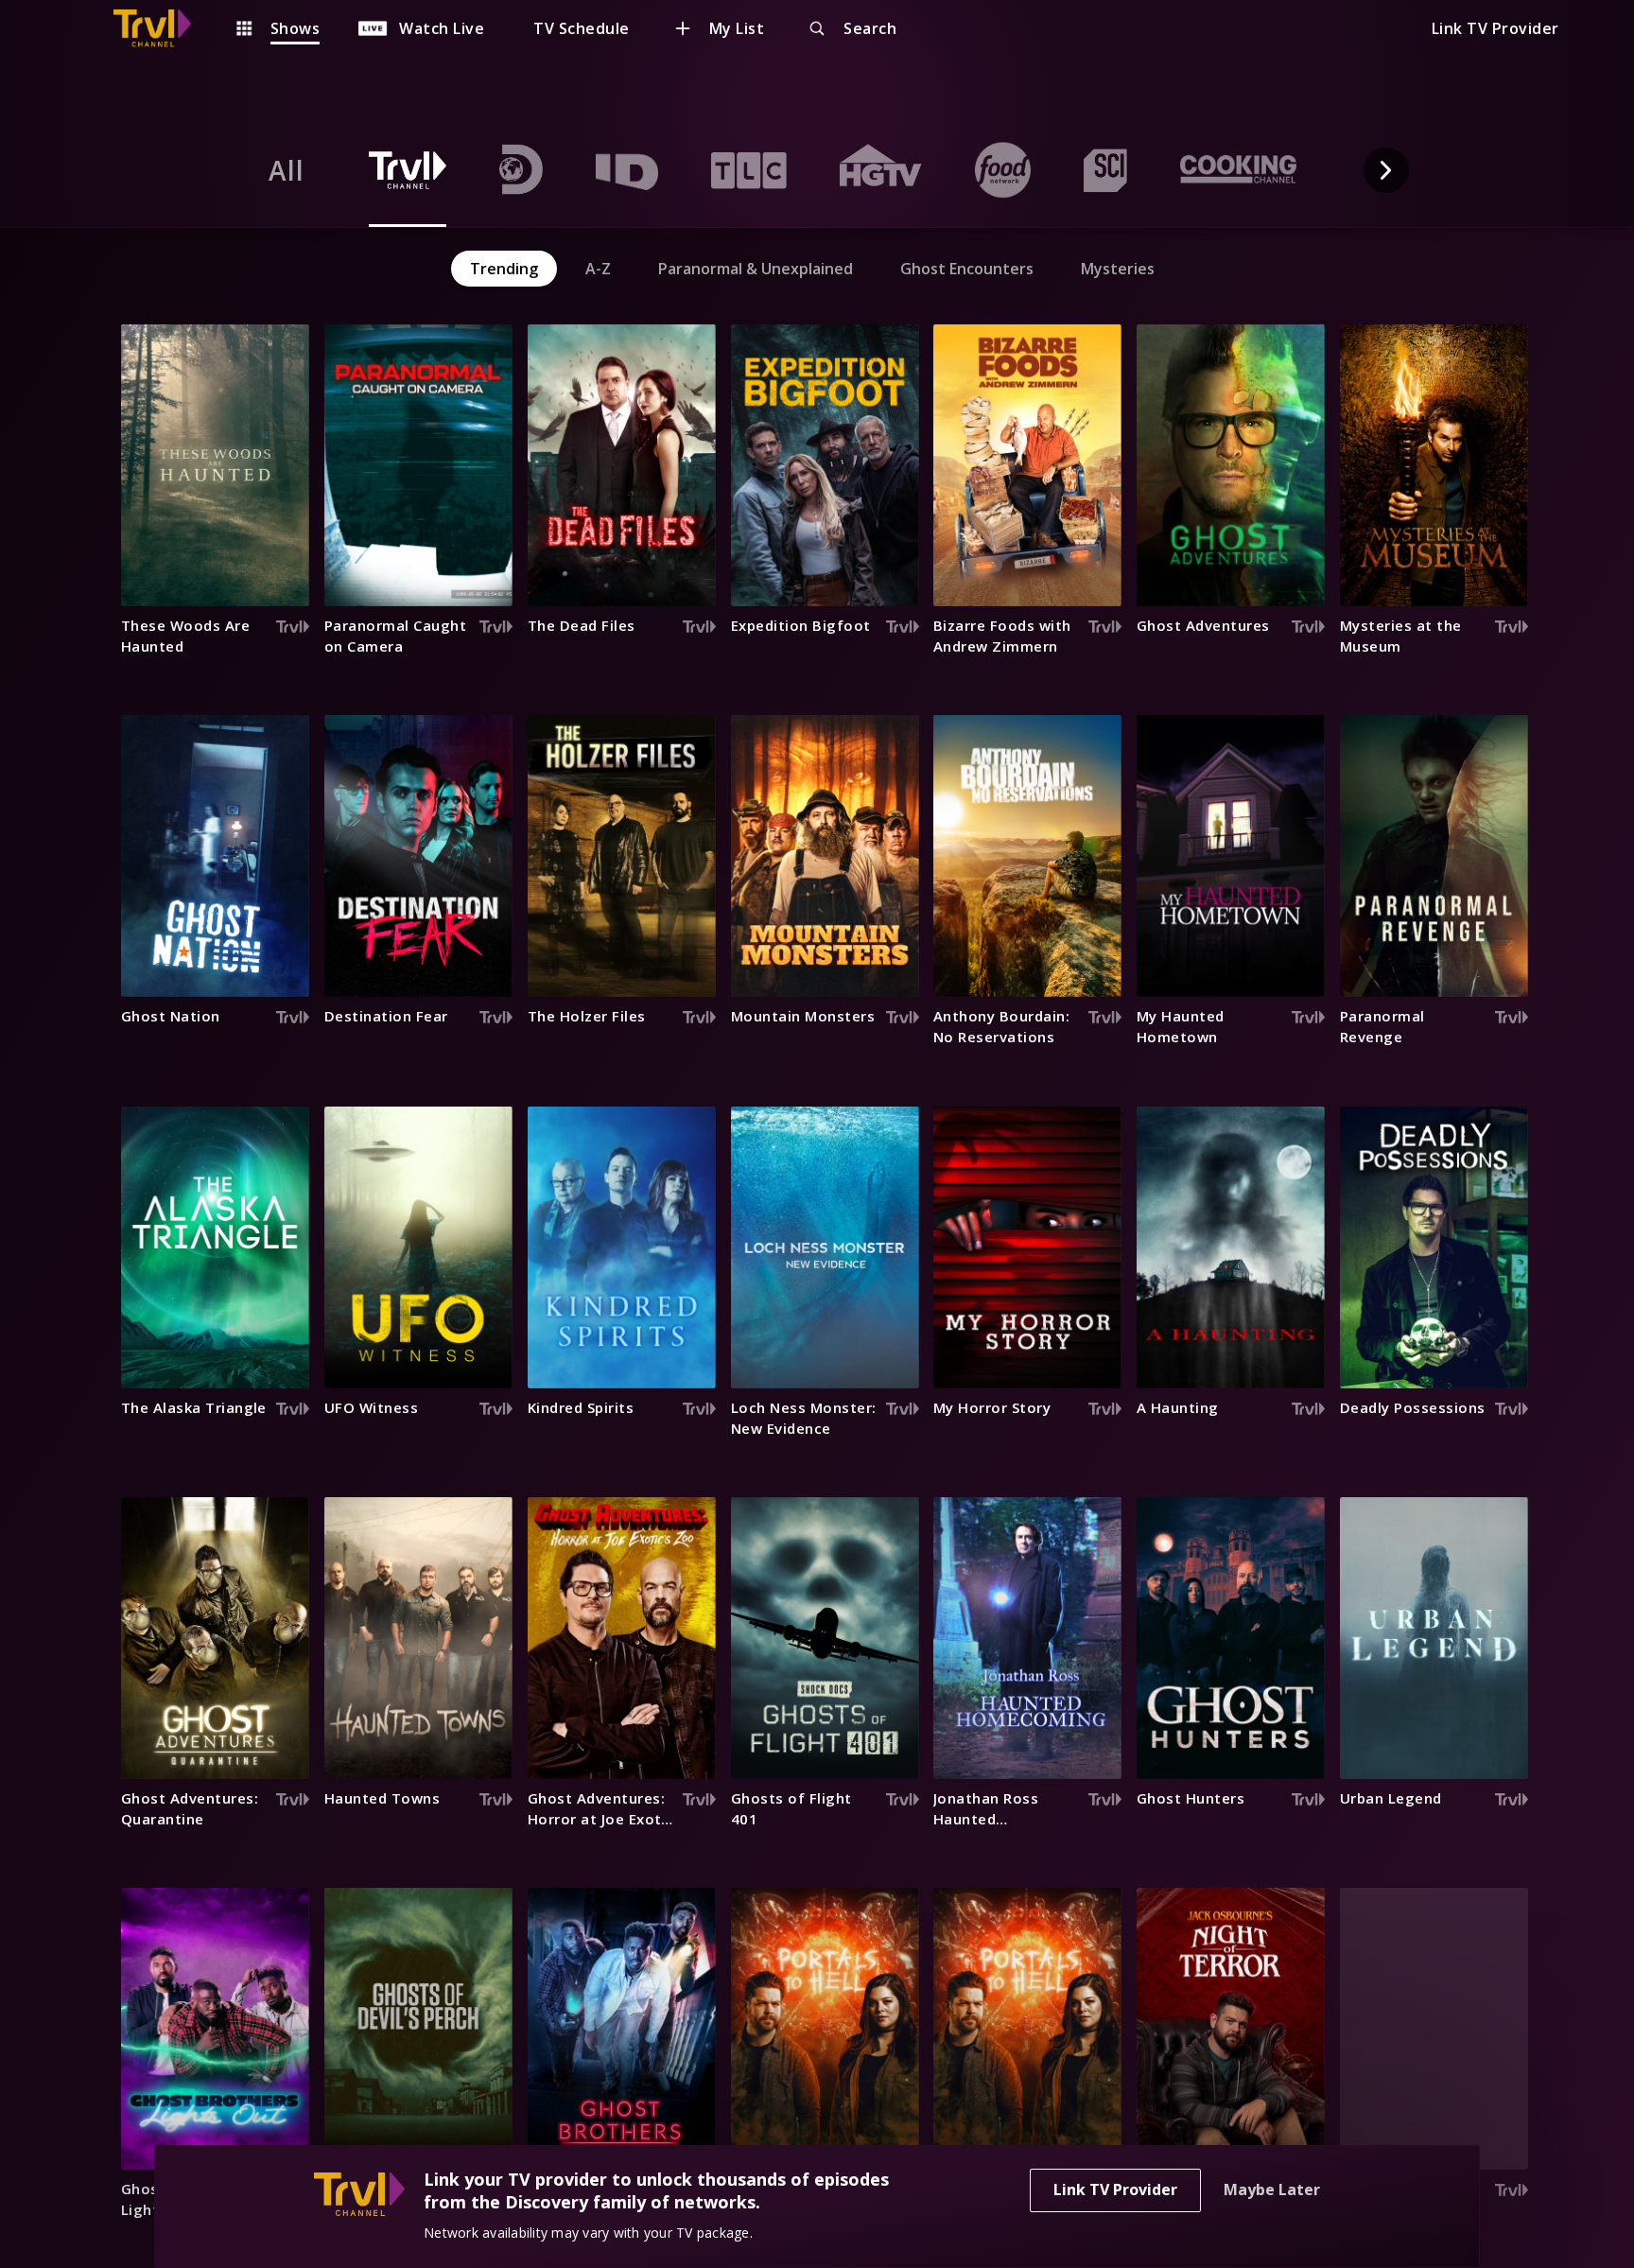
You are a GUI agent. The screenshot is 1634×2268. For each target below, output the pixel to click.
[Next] (1386, 170)
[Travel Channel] (162, 28)
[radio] (287, 170)
